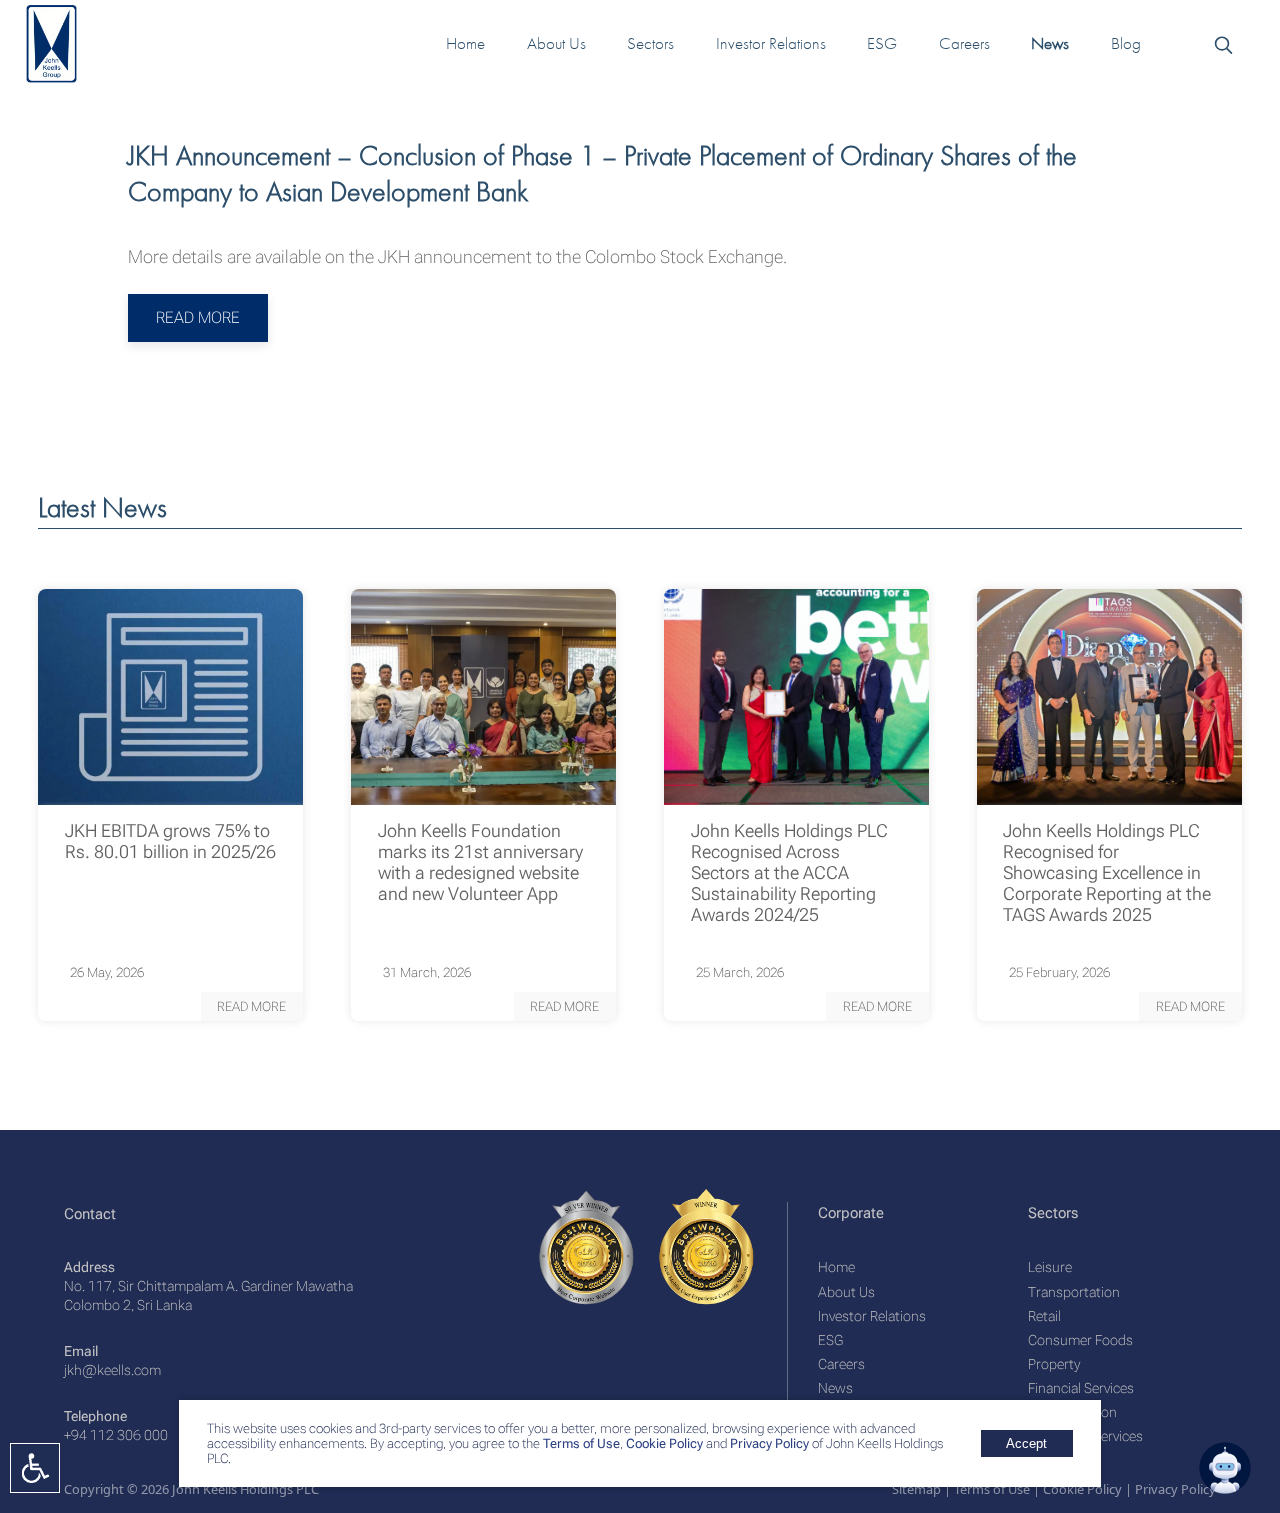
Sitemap (916, 1489)
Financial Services (1081, 1388)
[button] (252, 1006)
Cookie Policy (663, 1443)
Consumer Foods (1080, 1340)
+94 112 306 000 (116, 1435)
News (835, 1388)
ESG (830, 1340)
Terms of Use (580, 1443)
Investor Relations (872, 1316)
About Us (846, 1292)
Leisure (1050, 1267)
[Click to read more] (170, 697)
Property (1054, 1364)
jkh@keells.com (112, 1370)
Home (836, 1267)
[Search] (1222, 44)
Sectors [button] (650, 43)
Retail (1044, 1316)
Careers (841, 1364)
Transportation (1074, 1292)
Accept (1026, 1443)
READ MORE (198, 317)
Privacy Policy (769, 1443)
